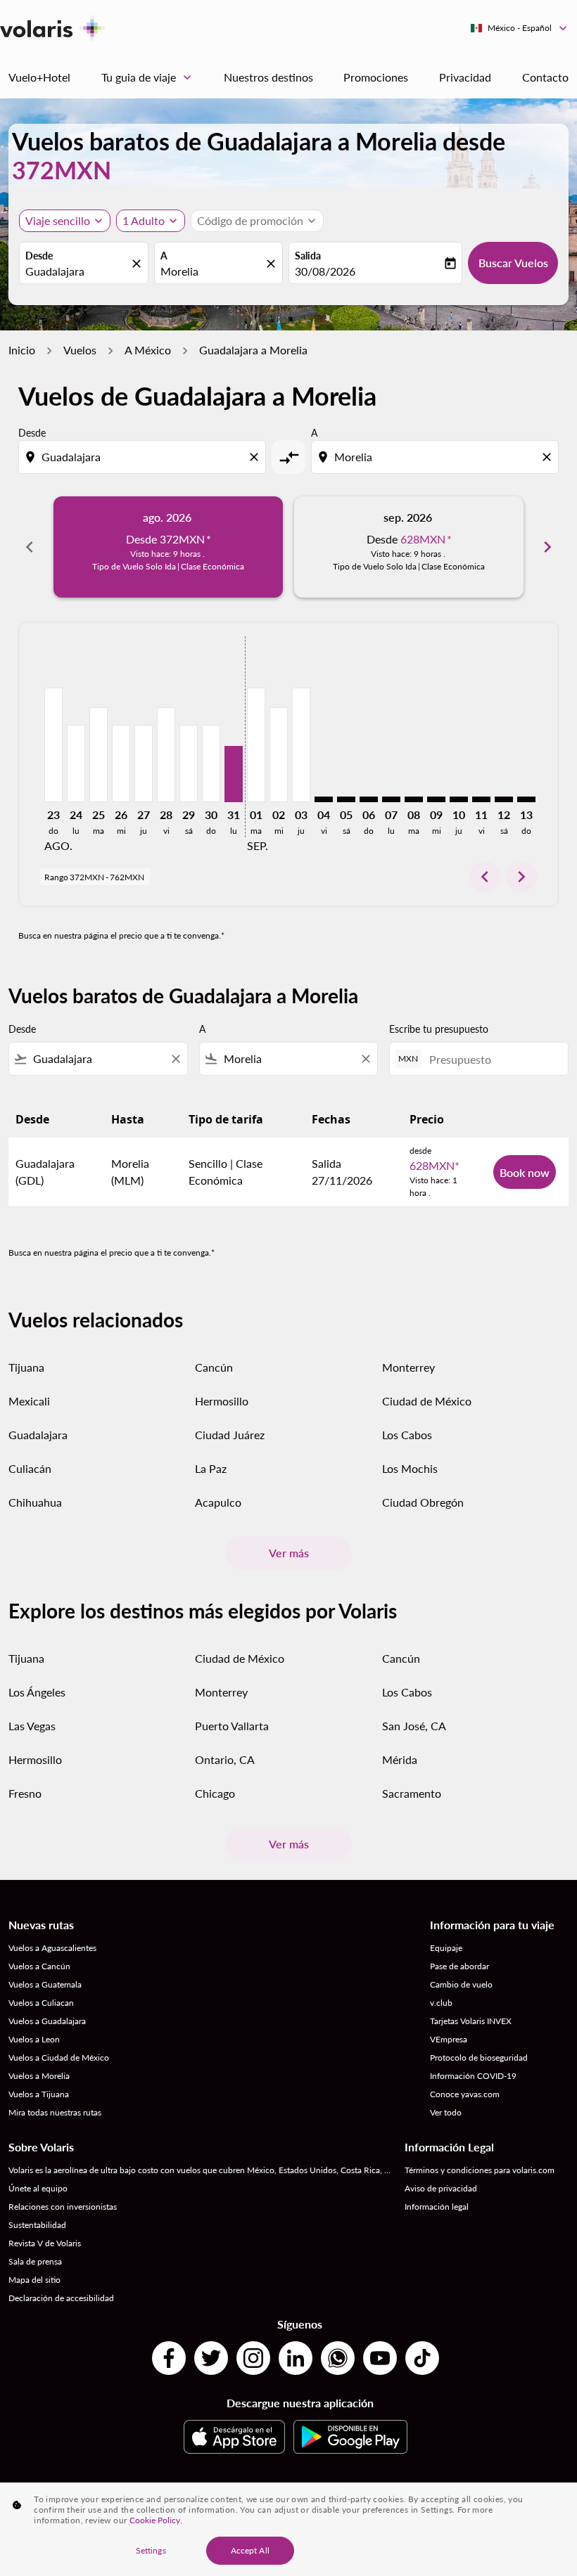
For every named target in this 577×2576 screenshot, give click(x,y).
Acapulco (218, 1502)
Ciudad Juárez (230, 1435)
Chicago (215, 1793)
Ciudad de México (427, 1401)
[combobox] (144, 457)
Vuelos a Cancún (39, 1966)
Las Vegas (32, 1726)
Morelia (179, 271)
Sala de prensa (35, 2261)
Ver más (289, 1553)
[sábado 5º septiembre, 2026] (346, 799)
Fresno (25, 1793)
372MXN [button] (62, 170)
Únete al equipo (38, 2188)
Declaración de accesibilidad (61, 2298)
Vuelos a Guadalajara (47, 2021)
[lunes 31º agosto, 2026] (234, 774)
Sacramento (412, 1793)
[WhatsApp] (338, 2358)
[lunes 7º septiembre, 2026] (391, 799)
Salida (308, 256)
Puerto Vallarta (232, 1726)
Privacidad (465, 77)
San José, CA (414, 1726)
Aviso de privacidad (441, 2188)
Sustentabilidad (37, 2225)
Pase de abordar (459, 1966)
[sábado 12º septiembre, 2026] (504, 799)
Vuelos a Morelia (39, 2076)
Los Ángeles (37, 1692)
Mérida (400, 1759)
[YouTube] (380, 2358)
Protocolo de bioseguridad (479, 2057)
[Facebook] (169, 2358)
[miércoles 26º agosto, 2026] (121, 764)
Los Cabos (407, 1435)
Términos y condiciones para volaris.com (480, 2170)
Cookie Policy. (156, 2520)
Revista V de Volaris (45, 2243)
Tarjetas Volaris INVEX (471, 2021)
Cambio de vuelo (461, 1984)
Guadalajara (55, 271)
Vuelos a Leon (34, 2039)
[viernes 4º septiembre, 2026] (324, 799)
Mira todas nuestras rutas (55, 2112)
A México (148, 350)
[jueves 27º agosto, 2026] (144, 764)
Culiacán (30, 1468)
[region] (288, 2529)
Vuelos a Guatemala (45, 1984)
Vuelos (80, 350)
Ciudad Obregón (423, 1502)
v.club (441, 2003)
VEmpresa (449, 2039)
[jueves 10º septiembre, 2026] (459, 799)
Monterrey (408, 1367)
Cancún (214, 1367)
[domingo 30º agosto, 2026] (211, 764)
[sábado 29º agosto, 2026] (189, 764)
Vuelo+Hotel (39, 77)
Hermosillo (222, 1401)
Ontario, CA (225, 1759)
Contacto (545, 77)
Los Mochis (410, 1468)
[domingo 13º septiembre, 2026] (526, 799)
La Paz (211, 1468)
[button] (151, 221)
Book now (525, 1172)
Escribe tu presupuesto (439, 1029)
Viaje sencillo (58, 220)
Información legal (437, 2207)
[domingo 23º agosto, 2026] (53, 745)
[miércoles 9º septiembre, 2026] (436, 799)
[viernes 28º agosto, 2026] (166, 754)
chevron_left (30, 547)
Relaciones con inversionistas (63, 2207)
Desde (39, 256)
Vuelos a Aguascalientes (52, 1948)
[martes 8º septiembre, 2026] (414, 799)
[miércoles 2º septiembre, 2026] (279, 754)
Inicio (22, 350)
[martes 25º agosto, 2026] (99, 754)
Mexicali (29, 1401)
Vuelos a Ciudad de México (59, 2057)
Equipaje (446, 1948)
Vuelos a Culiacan (41, 2003)
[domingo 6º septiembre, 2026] (369, 799)
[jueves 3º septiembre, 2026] (301, 745)
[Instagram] (253, 2358)
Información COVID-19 (473, 2076)
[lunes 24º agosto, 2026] (76, 764)
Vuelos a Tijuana (39, 2094)
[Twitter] (211, 2358)
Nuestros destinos (268, 77)
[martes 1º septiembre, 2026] (256, 745)
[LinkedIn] (296, 2358)
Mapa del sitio (34, 2280)
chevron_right (547, 547)
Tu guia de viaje (148, 77)
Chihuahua (35, 1502)
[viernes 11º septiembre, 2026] (481, 799)
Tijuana (26, 1367)
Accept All (250, 2550)
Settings (151, 2550)
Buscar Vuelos (513, 263)
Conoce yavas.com (465, 2094)
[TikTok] (422, 2358)
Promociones (376, 77)
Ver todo (446, 2112)
